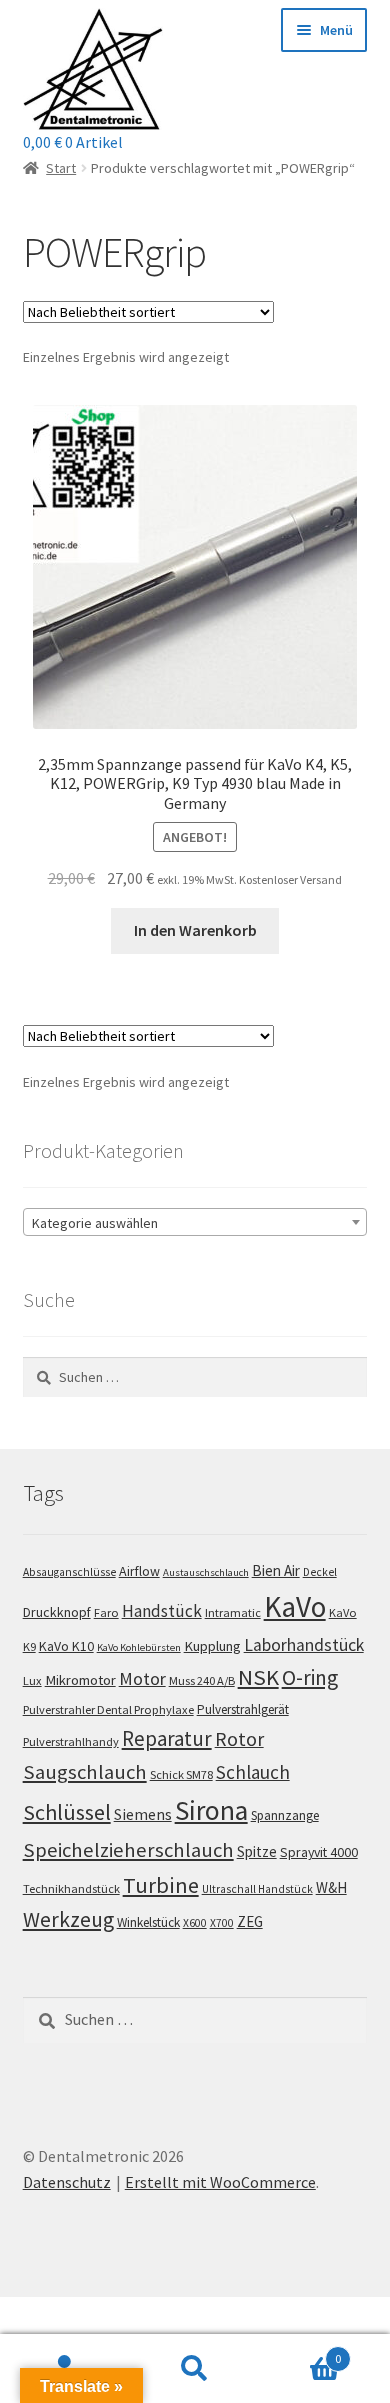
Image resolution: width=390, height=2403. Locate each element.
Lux (32, 1680)
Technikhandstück (71, 1888)
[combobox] (195, 1222)
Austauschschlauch (206, 1572)
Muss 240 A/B (202, 1680)
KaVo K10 (66, 1646)
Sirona (211, 1810)
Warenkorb (300, 2351)
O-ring (310, 1677)
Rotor (239, 1739)
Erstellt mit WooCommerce (220, 2182)
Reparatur (167, 1738)
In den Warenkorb (195, 930)
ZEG (250, 1921)
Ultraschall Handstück (257, 1889)
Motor (142, 1678)
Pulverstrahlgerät (243, 1709)
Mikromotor (80, 1680)
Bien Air (276, 1570)
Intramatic (233, 1612)
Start (61, 168)
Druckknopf (57, 1612)
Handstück (162, 1611)
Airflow (139, 1571)
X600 (195, 1923)
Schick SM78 (181, 1774)
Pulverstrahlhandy (71, 1741)
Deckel (320, 1572)
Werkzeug (68, 1919)
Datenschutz (67, 2182)
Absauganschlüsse (69, 1572)
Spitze (257, 1851)
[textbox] (195, 1223)
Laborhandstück (304, 1645)
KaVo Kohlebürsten (139, 1647)
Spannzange (285, 1815)
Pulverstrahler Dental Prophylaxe (108, 1709)
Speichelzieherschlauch (128, 1850)
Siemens (143, 1814)
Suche (195, 2369)
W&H (331, 1887)
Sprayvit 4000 (319, 1852)
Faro (106, 1612)
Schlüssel (67, 1812)
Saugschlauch (85, 1772)
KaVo (295, 1606)
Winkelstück (148, 1922)
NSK (258, 1677)
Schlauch (253, 1772)
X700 (222, 1923)
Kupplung (212, 1646)
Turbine (161, 1885)
